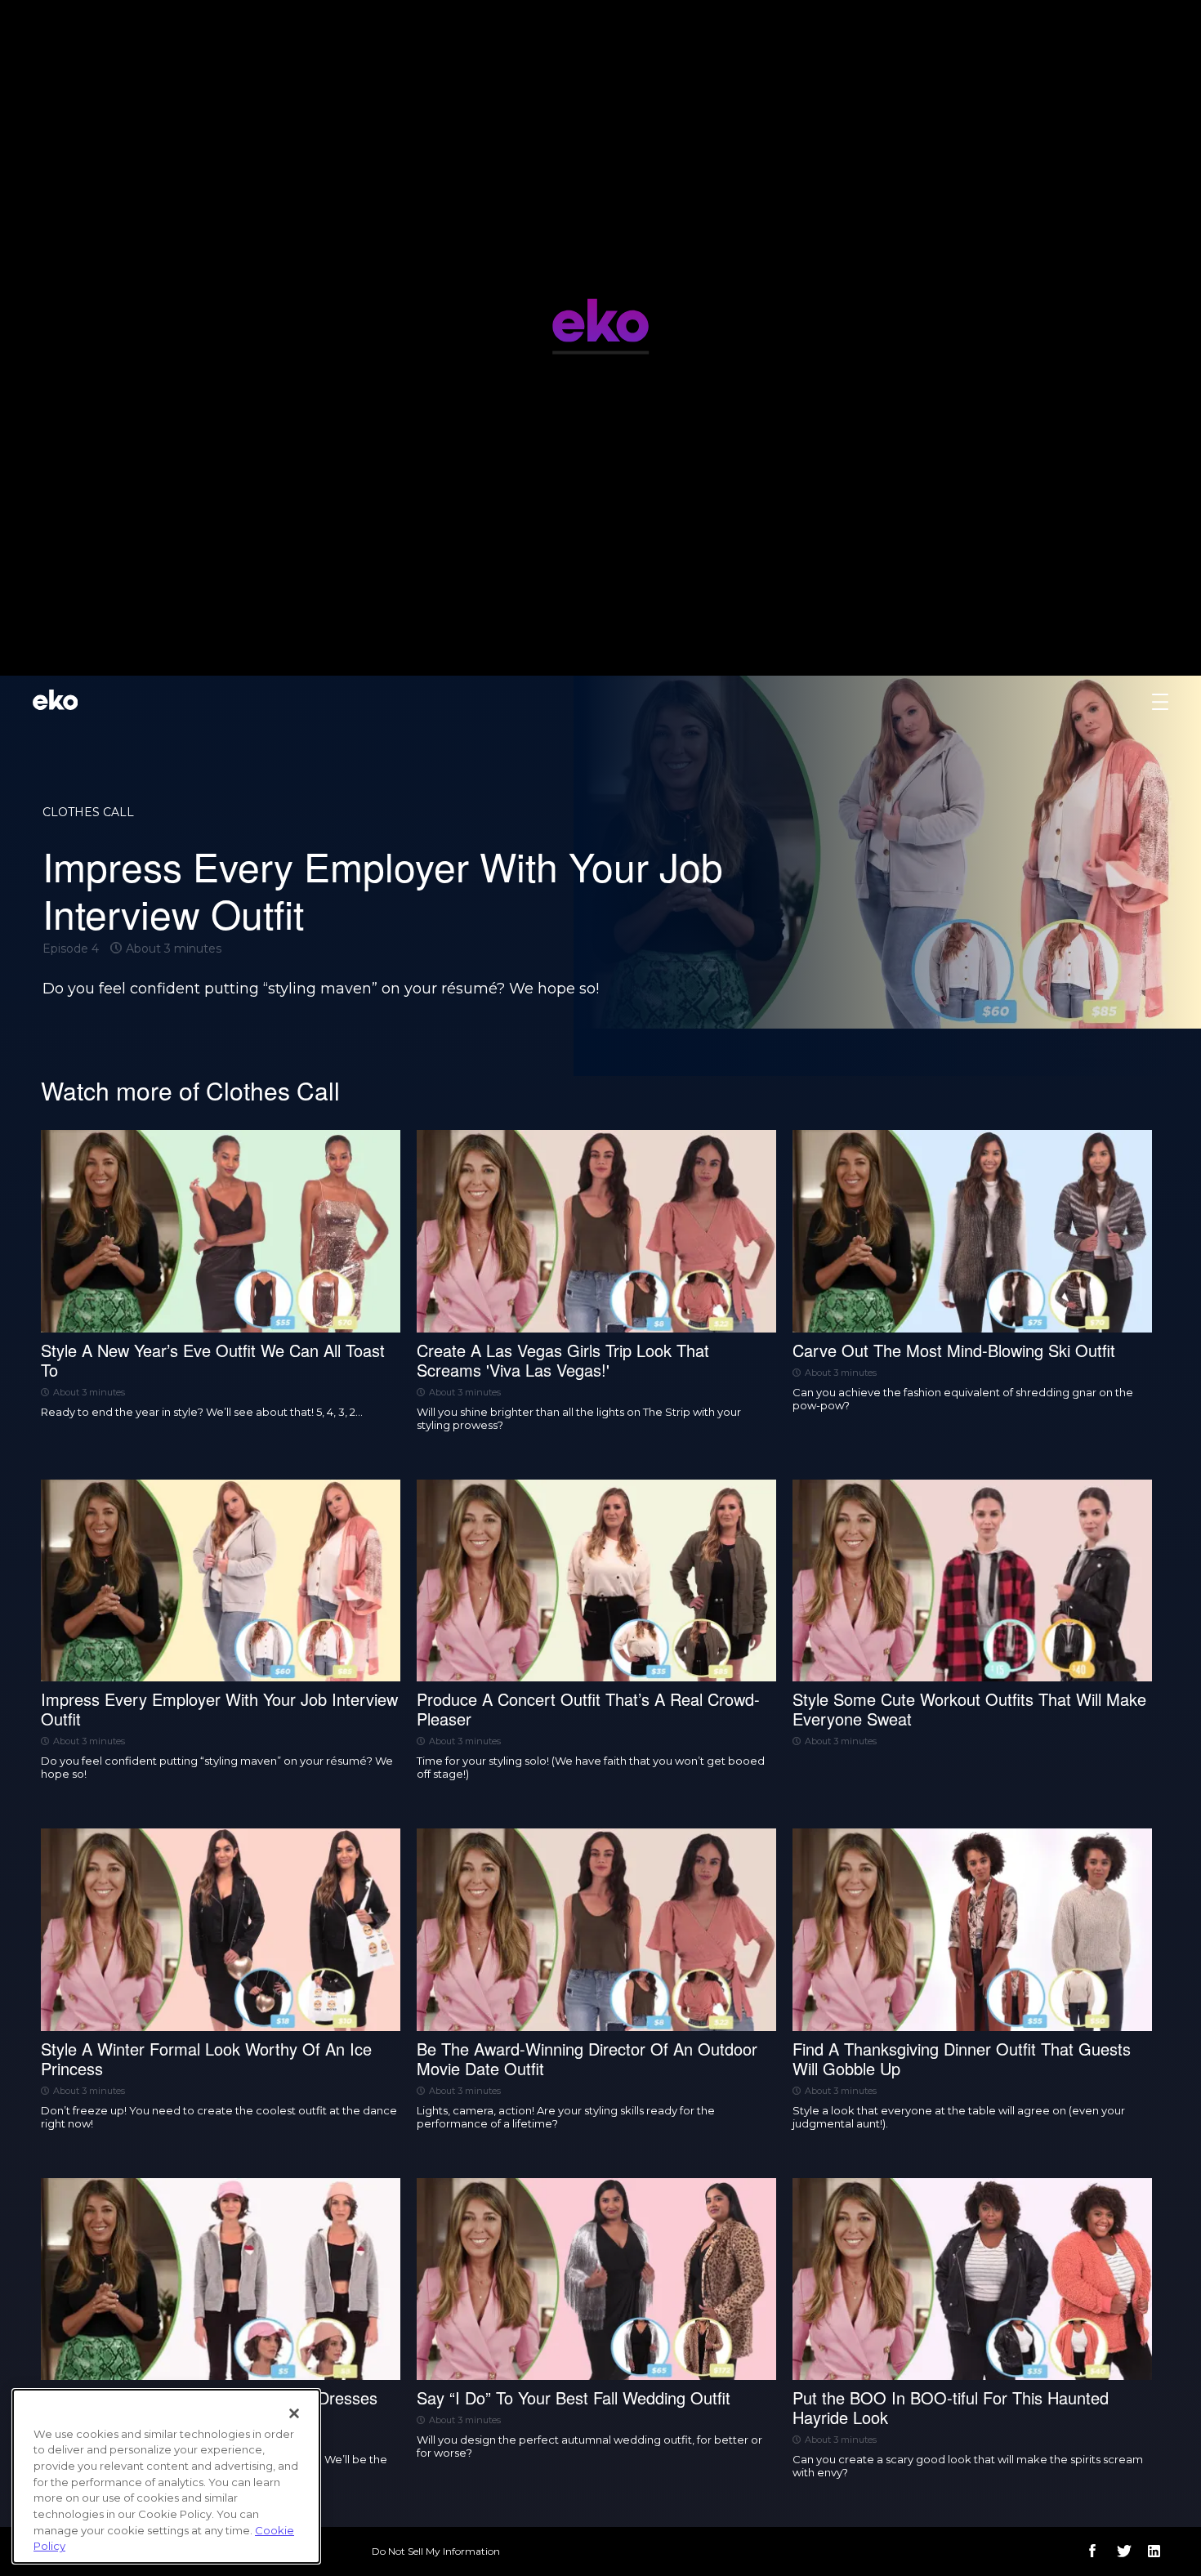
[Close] (294, 2413)
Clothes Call (88, 812)
